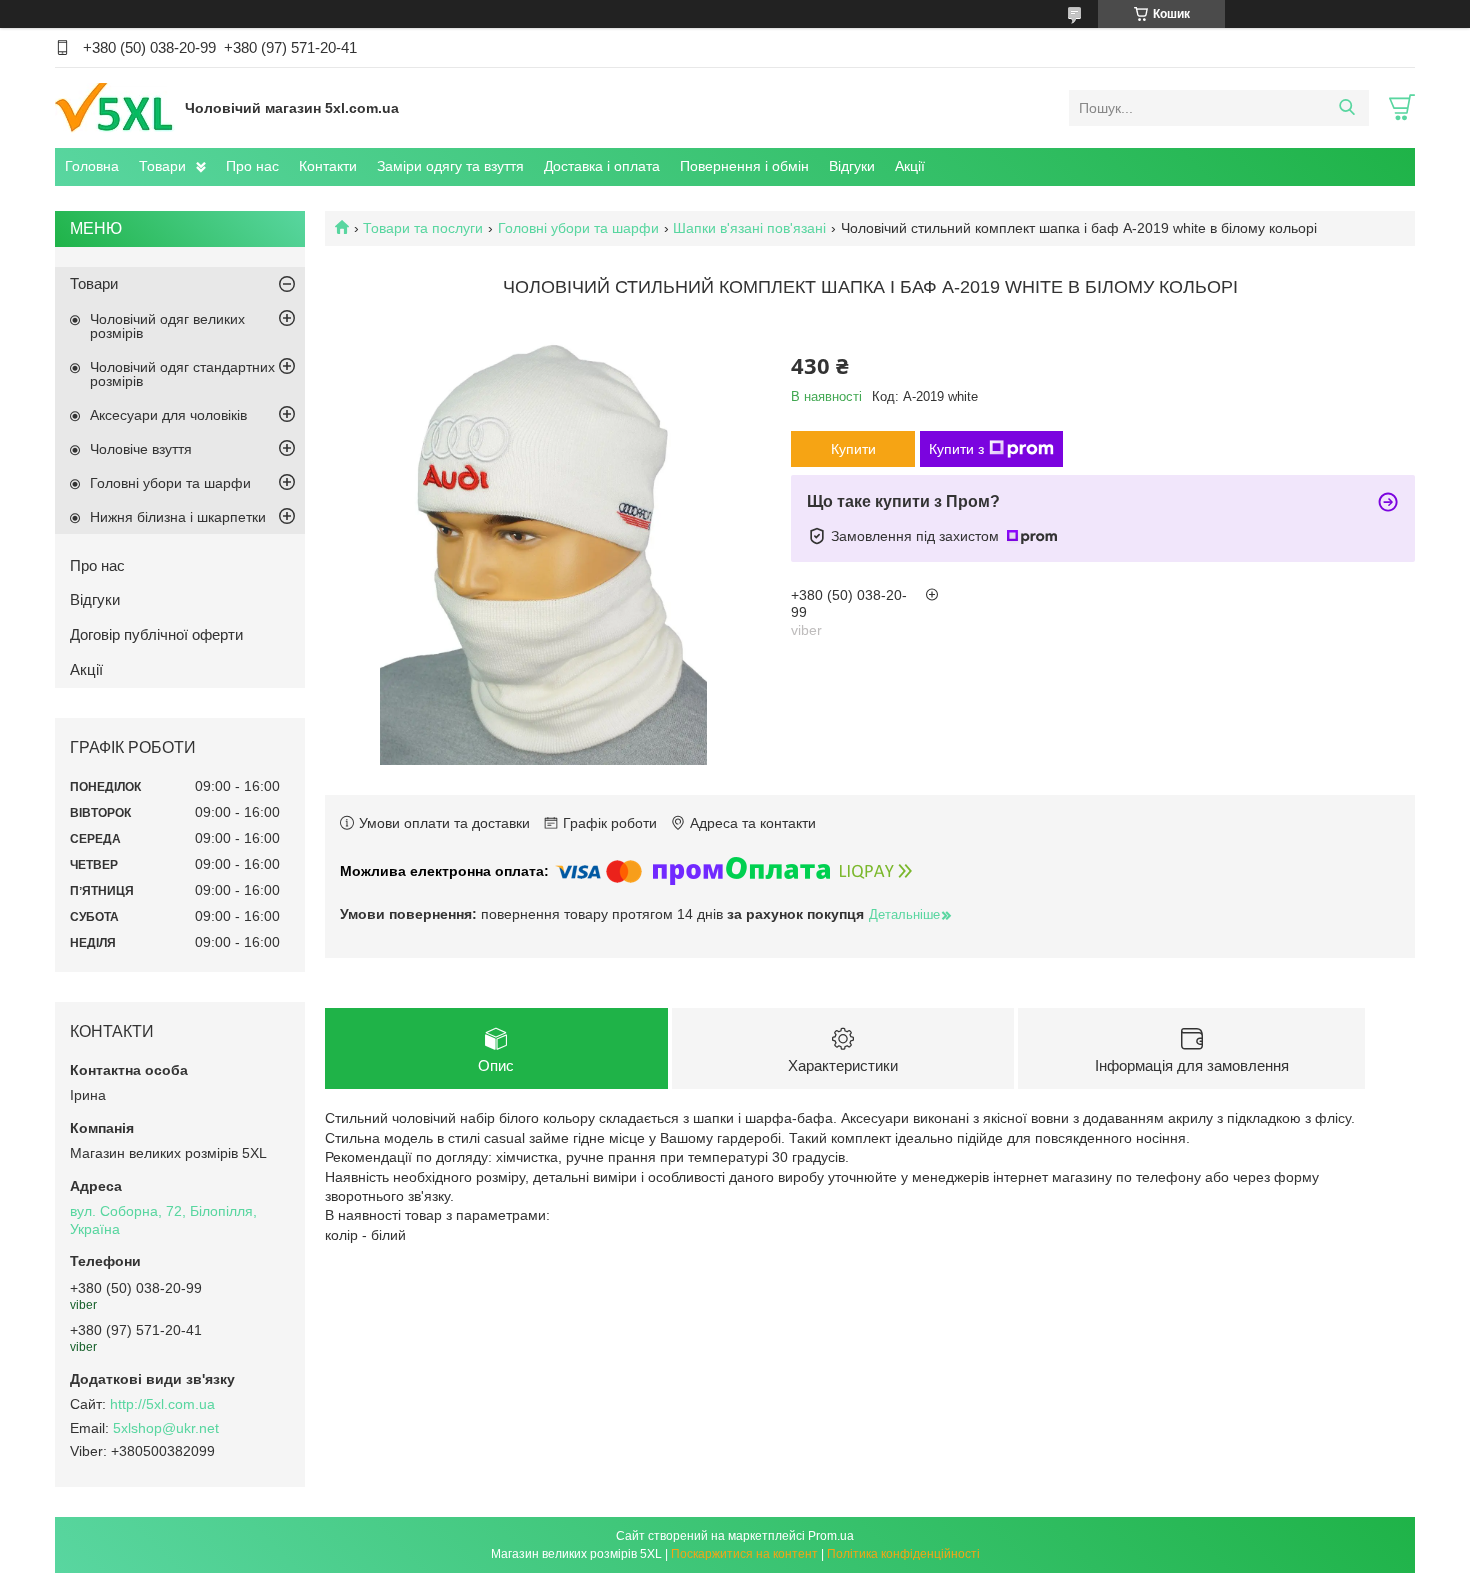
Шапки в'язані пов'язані (749, 228)
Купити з (956, 449)
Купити (853, 449)
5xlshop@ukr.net (166, 1428)
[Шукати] (1346, 108)
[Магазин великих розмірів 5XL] (115, 107)
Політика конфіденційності (903, 1554)
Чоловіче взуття (141, 449)
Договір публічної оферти (156, 634)
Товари (162, 166)
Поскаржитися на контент (744, 1554)
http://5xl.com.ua (162, 1404)
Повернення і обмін (744, 166)
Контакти (328, 166)
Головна (92, 166)
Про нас (252, 166)
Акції (910, 166)
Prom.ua (831, 1536)
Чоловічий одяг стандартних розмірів (182, 374)
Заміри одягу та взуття (450, 166)
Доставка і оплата (602, 166)
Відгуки (852, 166)
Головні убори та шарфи (578, 228)
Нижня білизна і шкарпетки (178, 517)
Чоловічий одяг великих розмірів (167, 326)
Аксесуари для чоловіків (168, 415)
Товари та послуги (423, 228)
